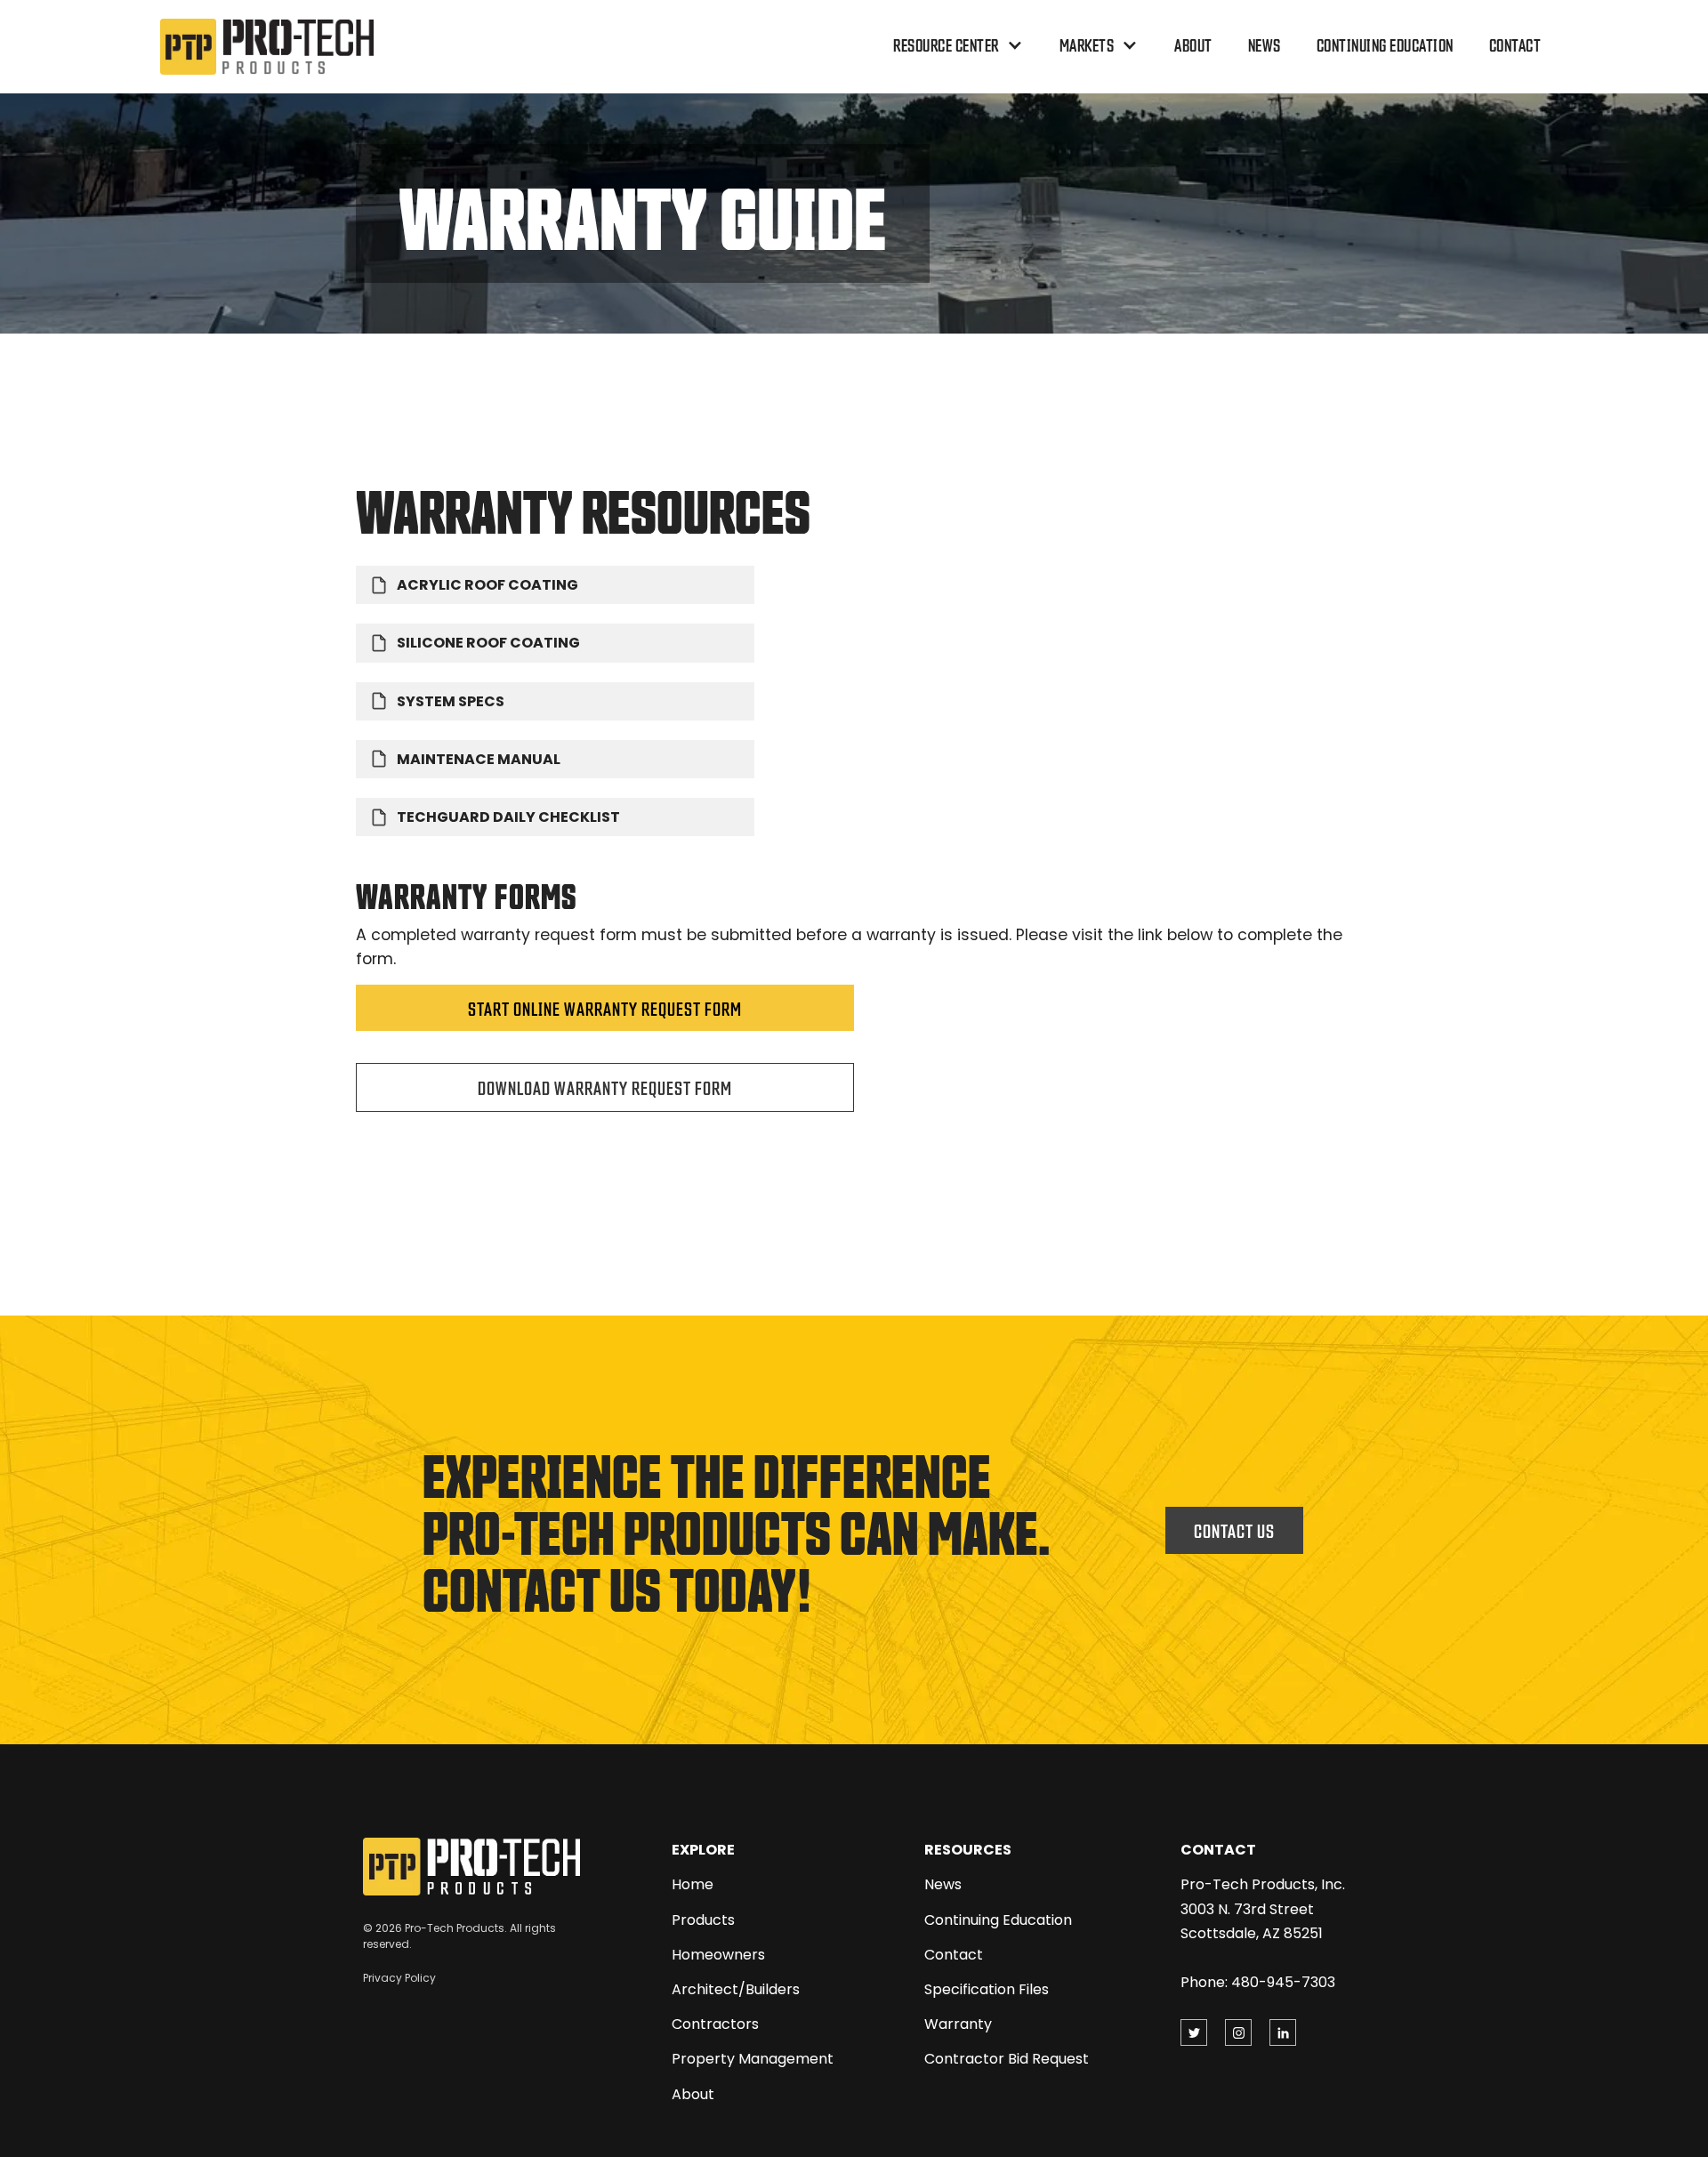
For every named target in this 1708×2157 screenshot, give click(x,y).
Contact (1515, 44)
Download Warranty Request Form (605, 1087)
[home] (267, 47)
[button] (959, 45)
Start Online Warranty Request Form (605, 1008)
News (1265, 44)
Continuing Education (1385, 44)
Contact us (1234, 1530)
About (1193, 44)
